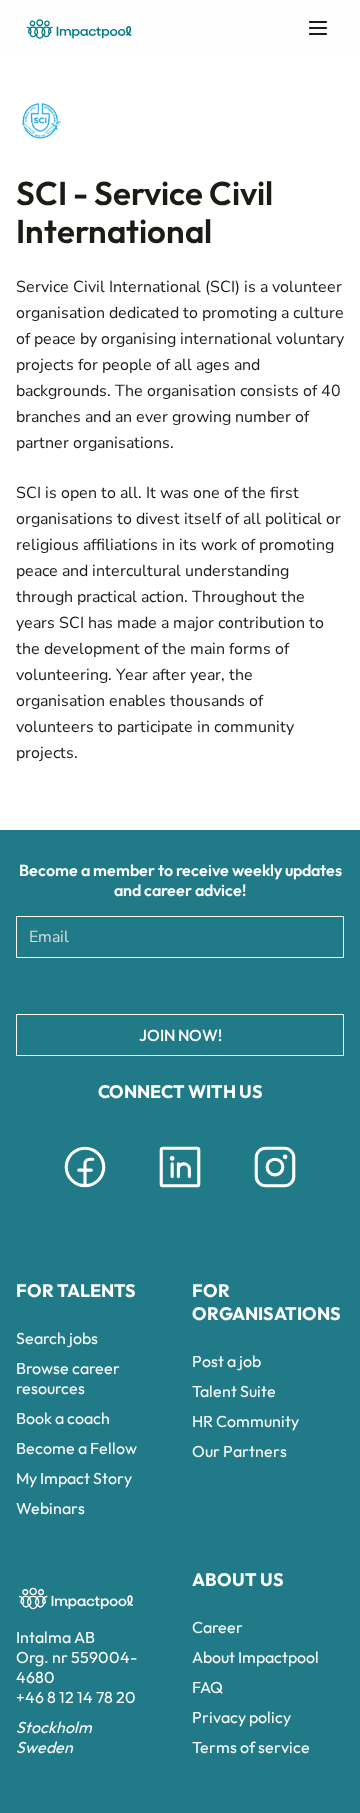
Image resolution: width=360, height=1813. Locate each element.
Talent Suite (234, 1391)
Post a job (226, 1361)
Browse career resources (68, 1378)
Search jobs (57, 1338)
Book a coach (63, 1418)
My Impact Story (74, 1478)
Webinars (50, 1508)
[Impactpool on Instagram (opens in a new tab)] (275, 1191)
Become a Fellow (76, 1448)
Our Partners (239, 1451)
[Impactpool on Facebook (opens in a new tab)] (85, 1191)
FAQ (207, 1687)
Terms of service (251, 1747)
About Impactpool (255, 1657)
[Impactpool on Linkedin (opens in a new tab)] (180, 1191)
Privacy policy (241, 1717)
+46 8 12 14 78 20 (76, 1697)
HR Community (245, 1421)
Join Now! (180, 1035)
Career (217, 1627)
